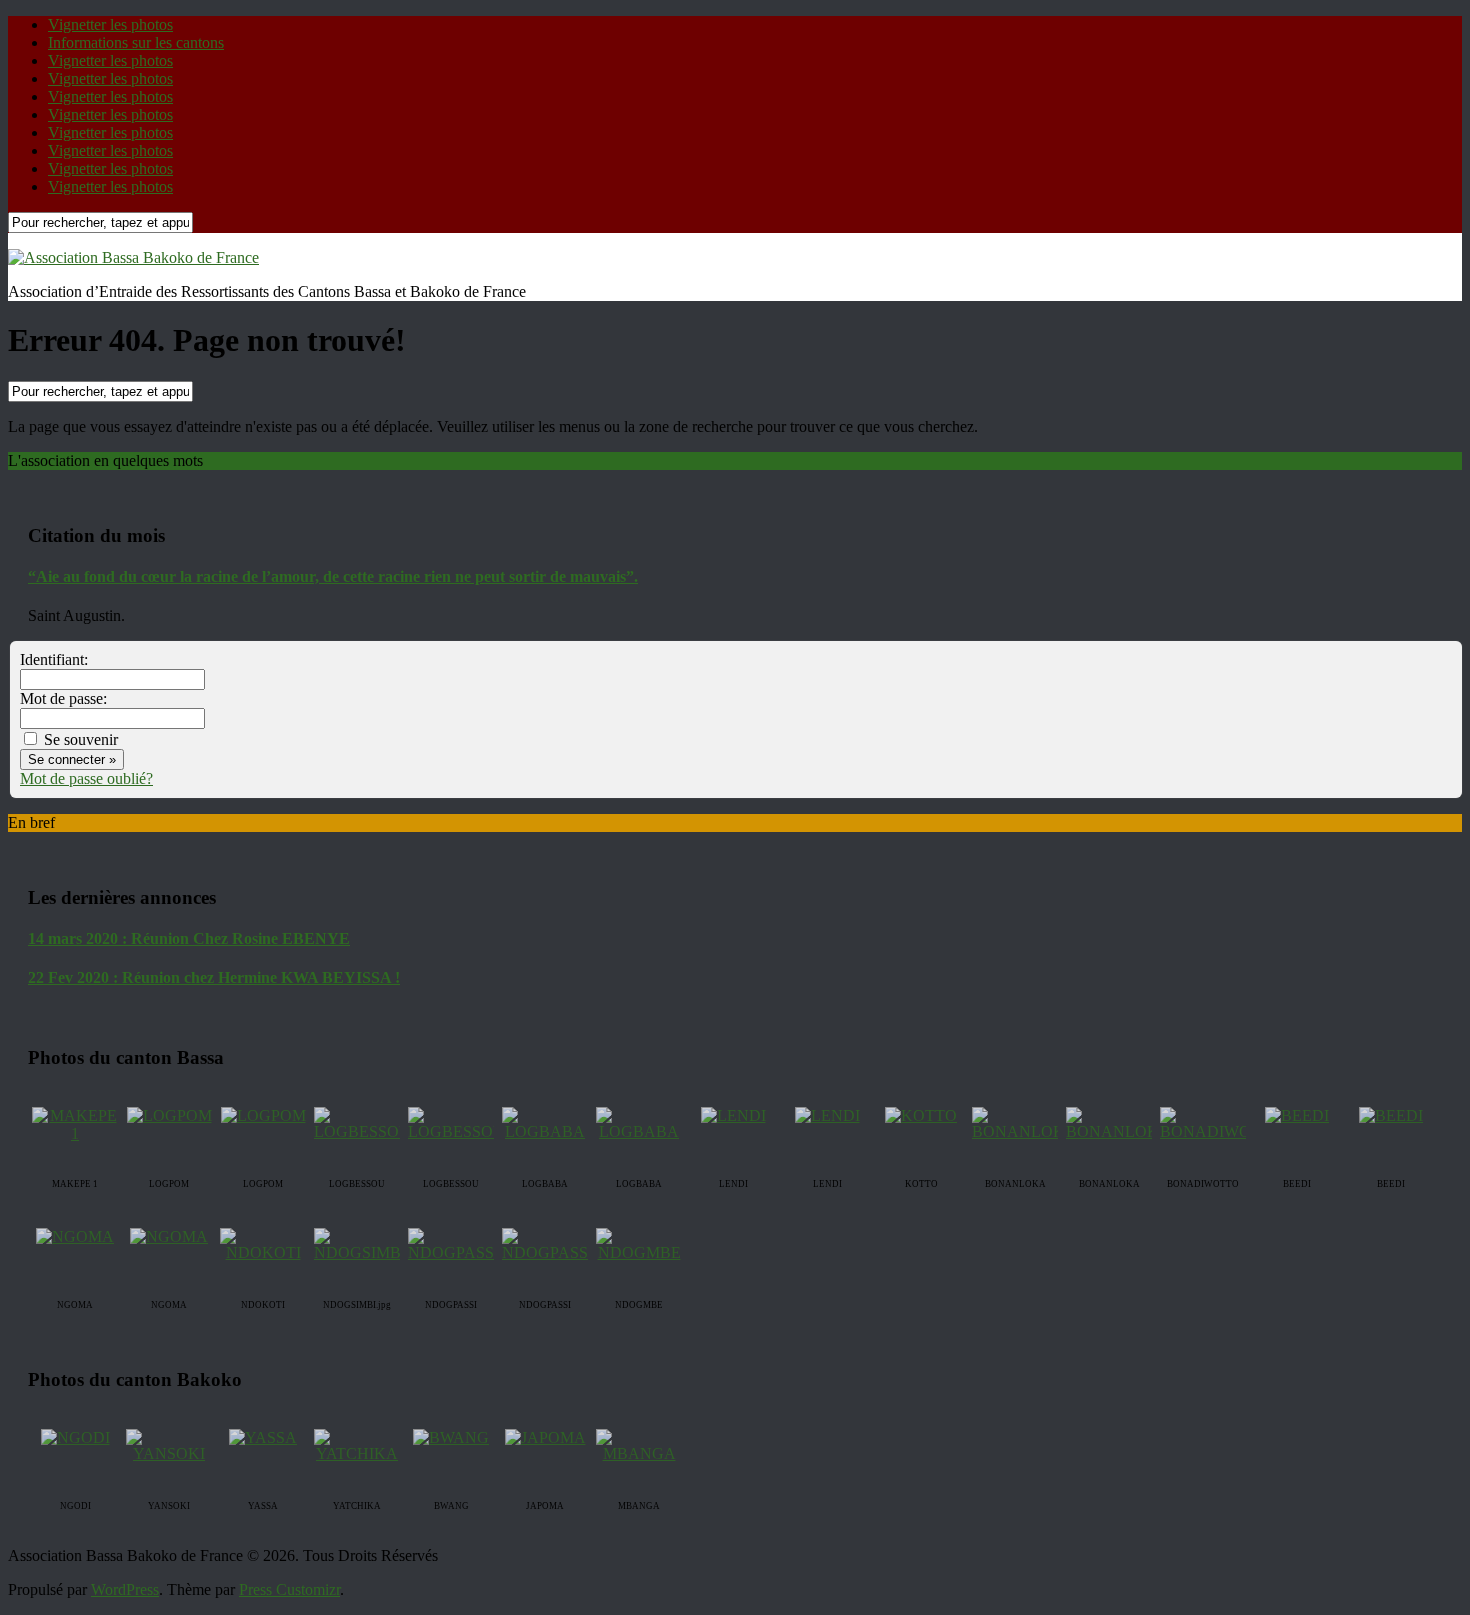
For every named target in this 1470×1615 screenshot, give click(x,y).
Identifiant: (54, 659)
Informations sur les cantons (136, 42)
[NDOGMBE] (639, 1252)
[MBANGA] (639, 1453)
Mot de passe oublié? (86, 778)
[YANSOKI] (169, 1453)
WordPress (125, 1589)
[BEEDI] (1297, 1115)
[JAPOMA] (545, 1437)
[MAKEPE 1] (75, 1133)
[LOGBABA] (545, 1131)
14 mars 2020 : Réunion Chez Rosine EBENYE (189, 938)
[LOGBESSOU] (362, 1131)
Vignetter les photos (110, 24)
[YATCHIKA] (357, 1453)
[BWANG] (451, 1437)
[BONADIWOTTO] (1221, 1131)
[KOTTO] (921, 1115)
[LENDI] (733, 1115)
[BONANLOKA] (1024, 1131)
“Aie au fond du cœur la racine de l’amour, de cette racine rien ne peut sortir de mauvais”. (333, 576)
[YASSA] (263, 1437)
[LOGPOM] (169, 1115)
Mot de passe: (63, 698)
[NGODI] (75, 1437)
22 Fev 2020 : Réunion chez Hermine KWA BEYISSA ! (214, 977)
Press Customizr (289, 1589)
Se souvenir (79, 739)
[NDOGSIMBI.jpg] (372, 1252)
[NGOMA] (75, 1236)
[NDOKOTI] (263, 1252)
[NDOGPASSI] (453, 1252)
